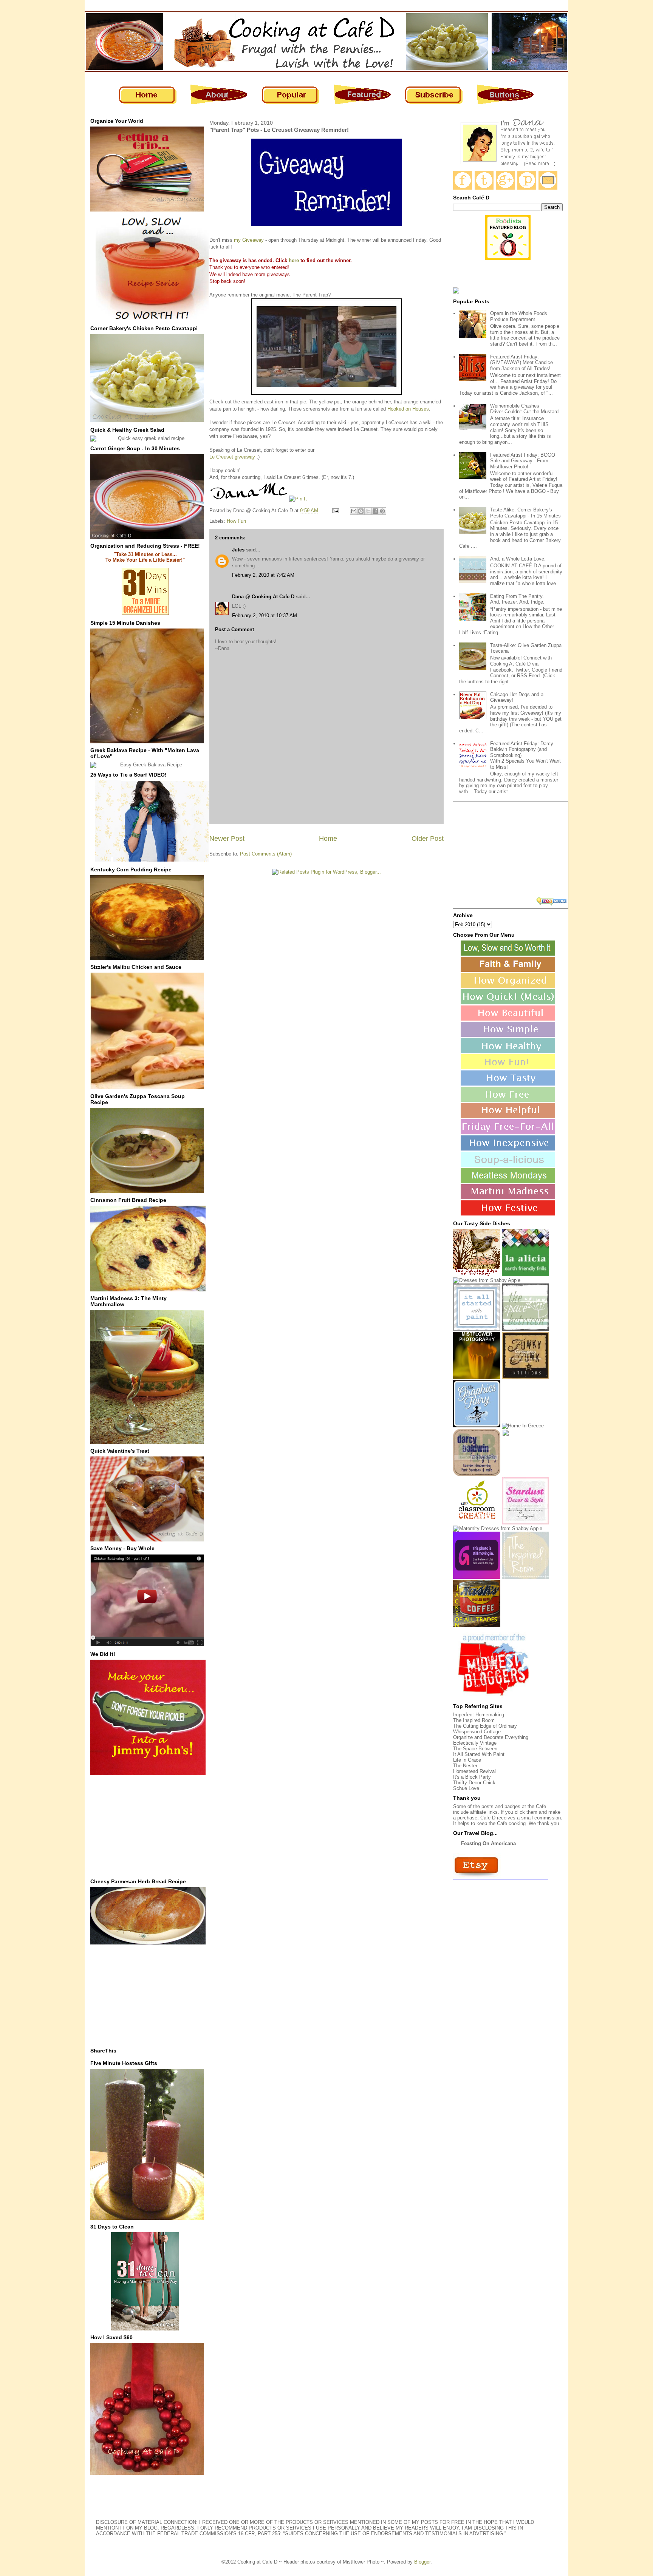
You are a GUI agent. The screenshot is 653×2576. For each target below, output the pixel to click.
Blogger (422, 2562)
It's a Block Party (472, 1777)
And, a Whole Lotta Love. (518, 559)
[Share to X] (368, 511)
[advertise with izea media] (552, 902)
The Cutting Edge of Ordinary (485, 1726)
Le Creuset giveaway (232, 457)
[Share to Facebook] (375, 511)
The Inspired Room (474, 1720)
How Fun (236, 521)
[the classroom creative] (477, 1523)
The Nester (465, 1766)
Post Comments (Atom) (266, 854)
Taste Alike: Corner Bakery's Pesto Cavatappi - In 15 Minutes (525, 513)
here (294, 260)
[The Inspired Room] (525, 1577)
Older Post (428, 839)
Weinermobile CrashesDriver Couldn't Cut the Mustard (524, 409)
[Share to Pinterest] (382, 511)
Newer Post (227, 839)
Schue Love (466, 1788)
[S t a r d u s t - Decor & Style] (525, 1523)
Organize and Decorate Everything (491, 1737)
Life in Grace (467, 1760)
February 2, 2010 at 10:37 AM (265, 615)
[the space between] (525, 1329)
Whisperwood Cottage (477, 1732)
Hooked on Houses (408, 409)
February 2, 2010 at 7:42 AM (263, 575)
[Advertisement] (147, 1826)
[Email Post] (335, 510)
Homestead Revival (474, 1771)
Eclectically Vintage (475, 1743)
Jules (238, 550)
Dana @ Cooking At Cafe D (263, 597)
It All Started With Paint (479, 1754)
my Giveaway (249, 240)
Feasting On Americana (488, 1843)
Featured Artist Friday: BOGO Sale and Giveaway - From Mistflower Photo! (523, 461)
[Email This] (354, 511)
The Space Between (475, 1749)
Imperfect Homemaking (479, 1715)
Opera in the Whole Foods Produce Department (519, 316)
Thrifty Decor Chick (474, 1783)
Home (328, 839)
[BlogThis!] (361, 511)
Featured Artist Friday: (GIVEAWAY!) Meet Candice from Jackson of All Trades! (521, 363)
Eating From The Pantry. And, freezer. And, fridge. (517, 599)
